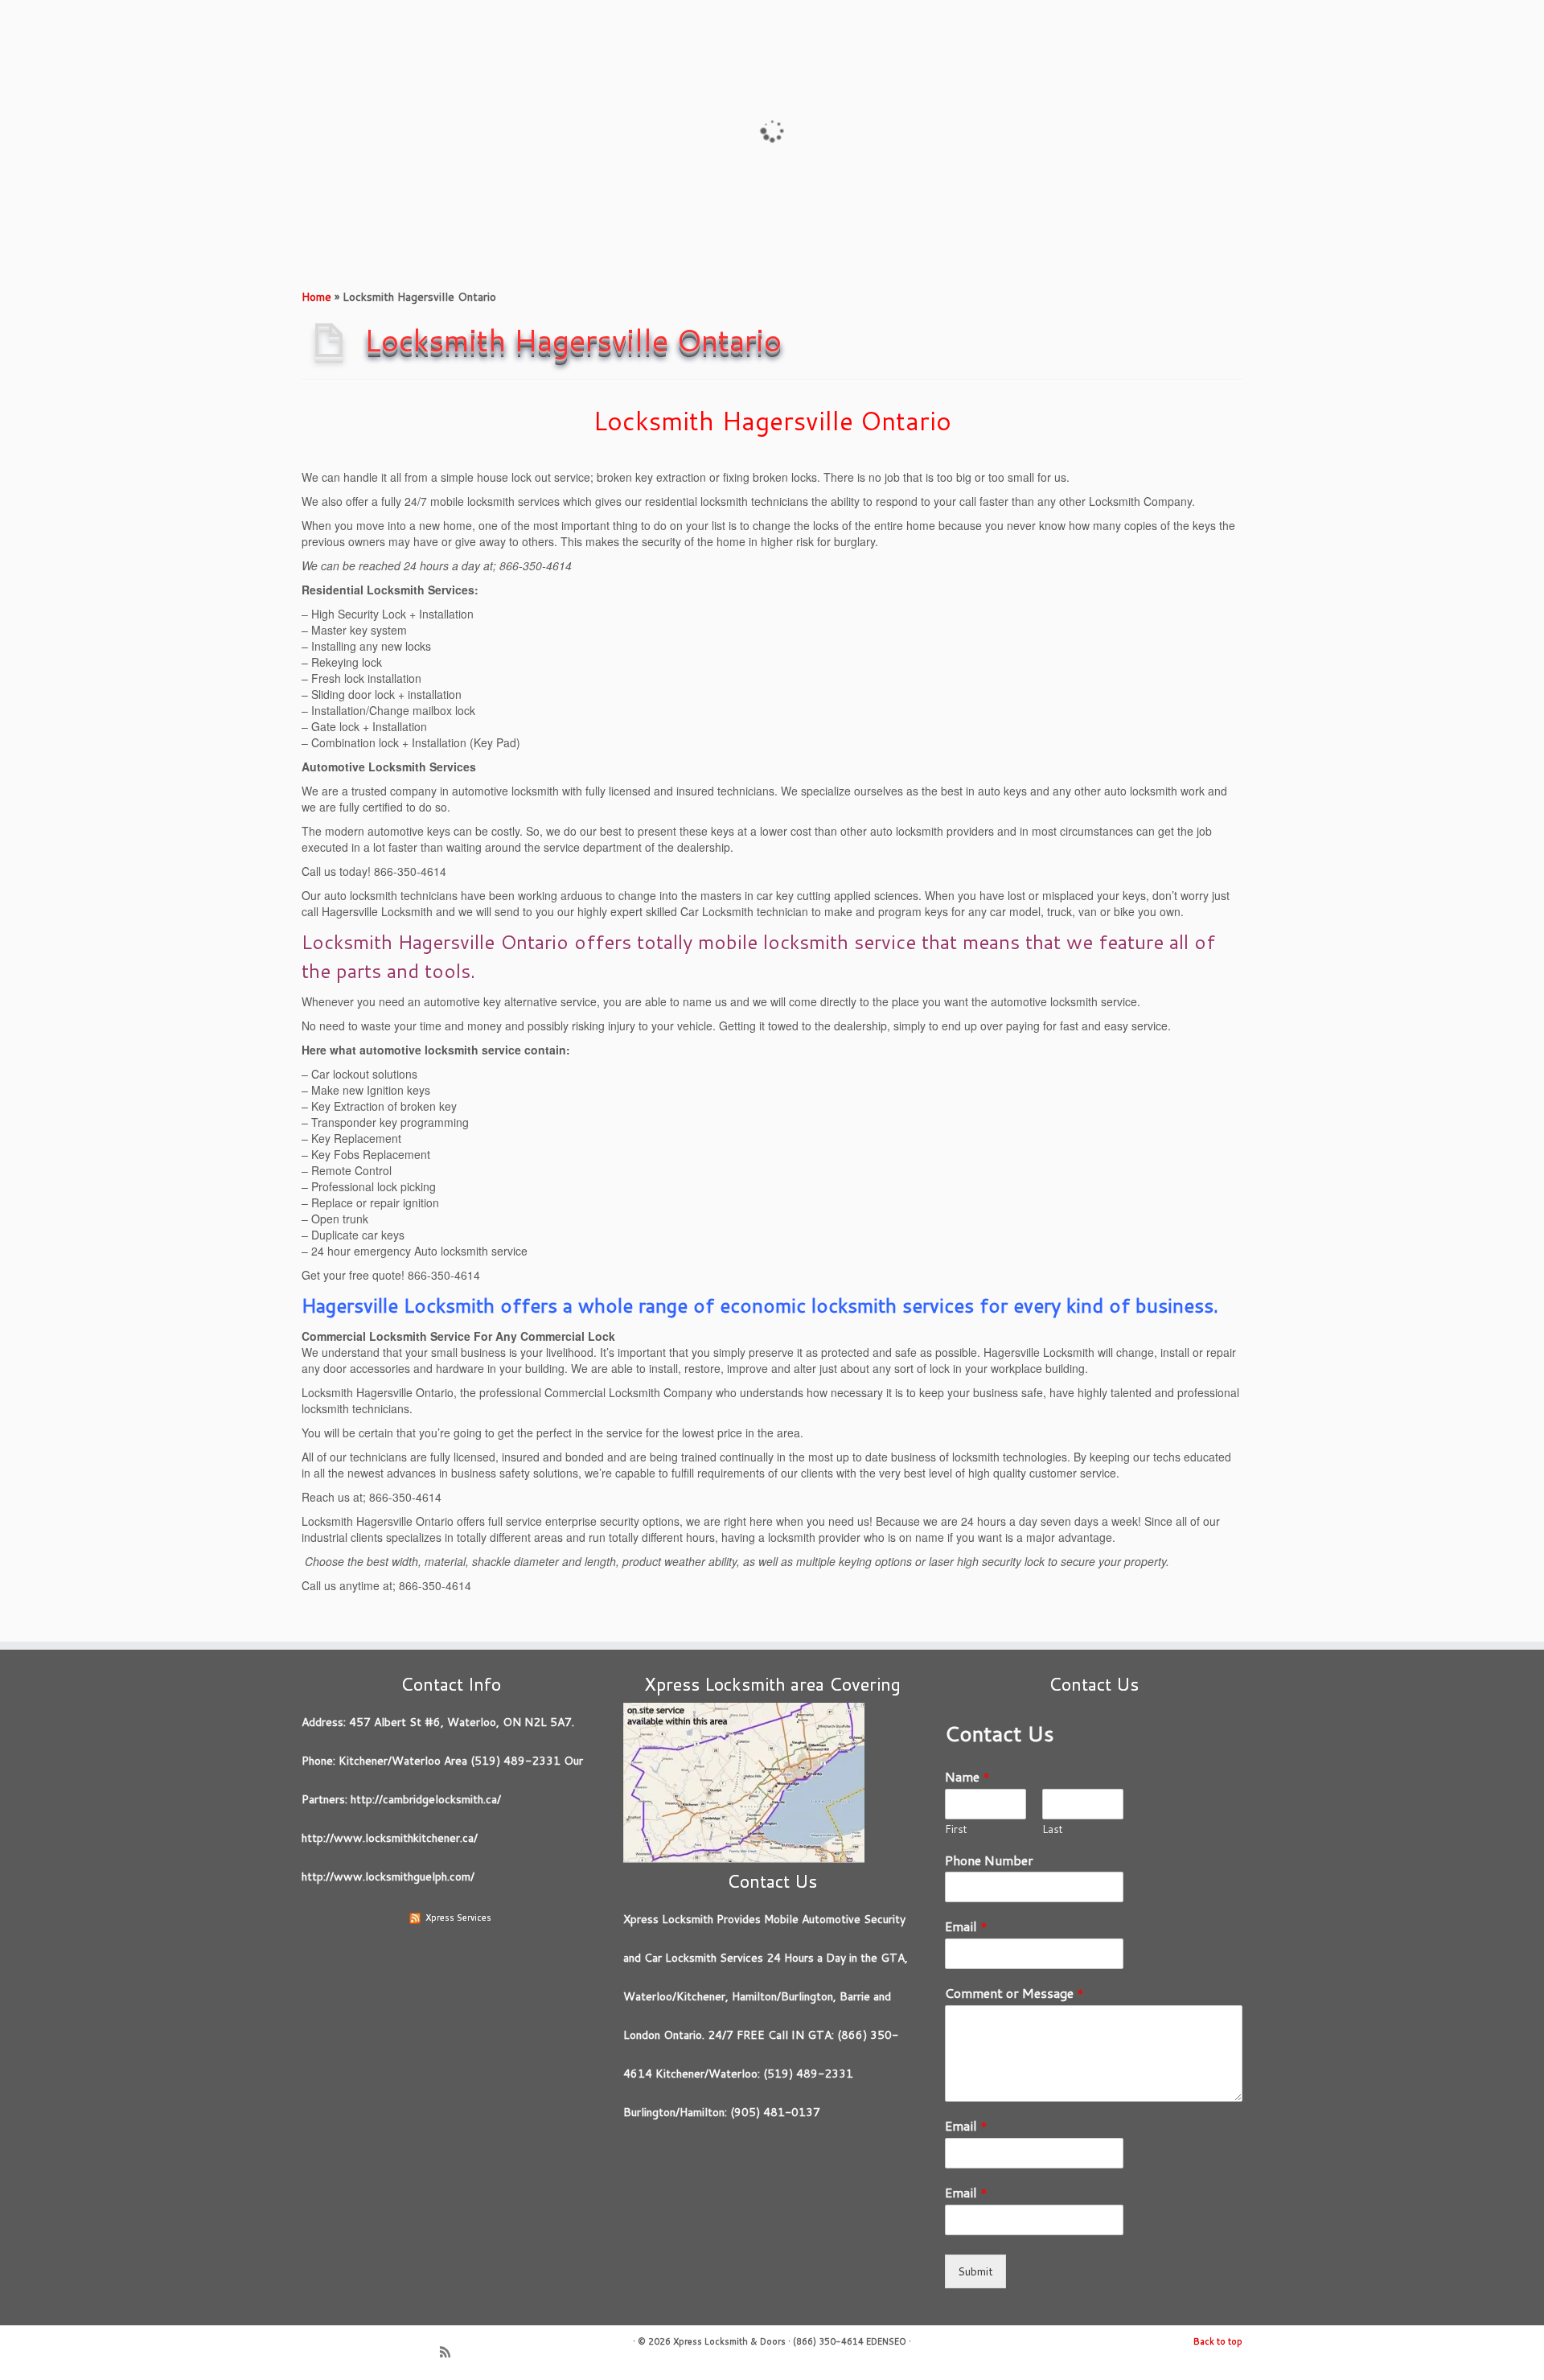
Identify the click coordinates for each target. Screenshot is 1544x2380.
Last (1053, 1829)
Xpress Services (458, 1918)
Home (316, 297)
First (956, 1829)
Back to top (1218, 2341)
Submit (975, 2271)
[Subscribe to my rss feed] (450, 2353)
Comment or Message (1014, 1994)
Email (966, 1927)
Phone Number (989, 1861)
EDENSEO (886, 2341)
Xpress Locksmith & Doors (729, 2341)
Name (967, 1777)
